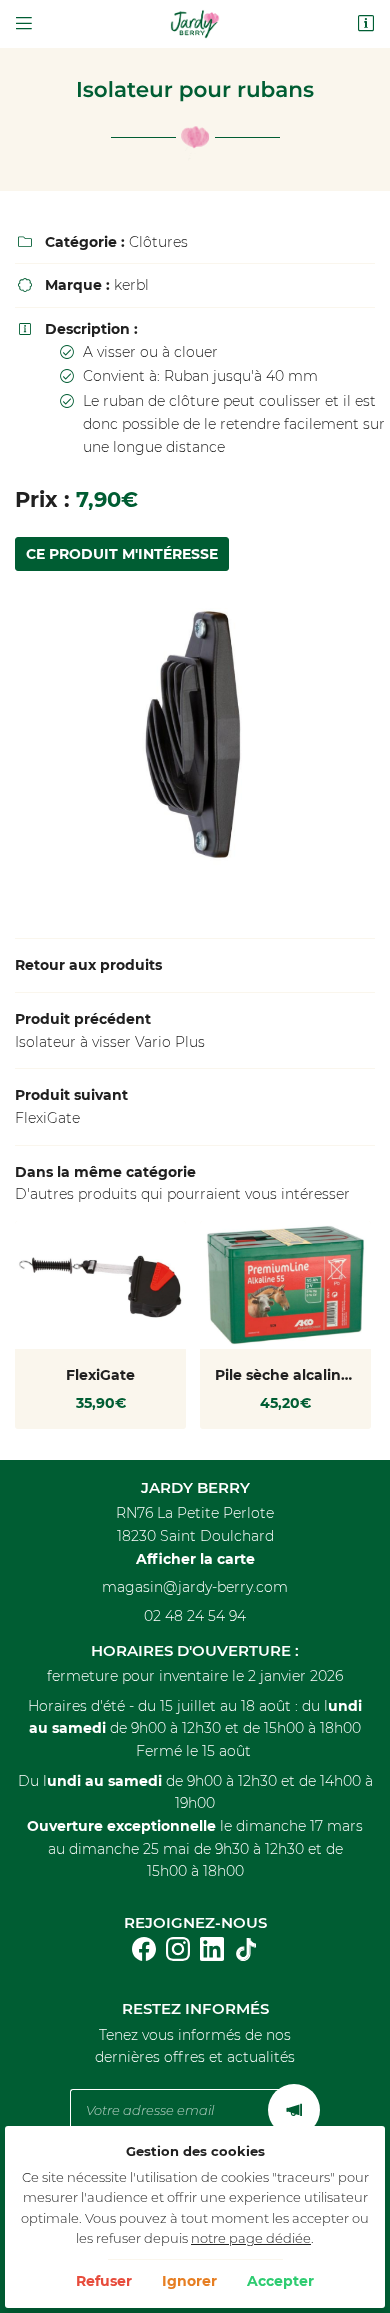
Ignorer (189, 2281)
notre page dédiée (251, 2238)
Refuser (104, 2281)
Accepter (280, 2281)
